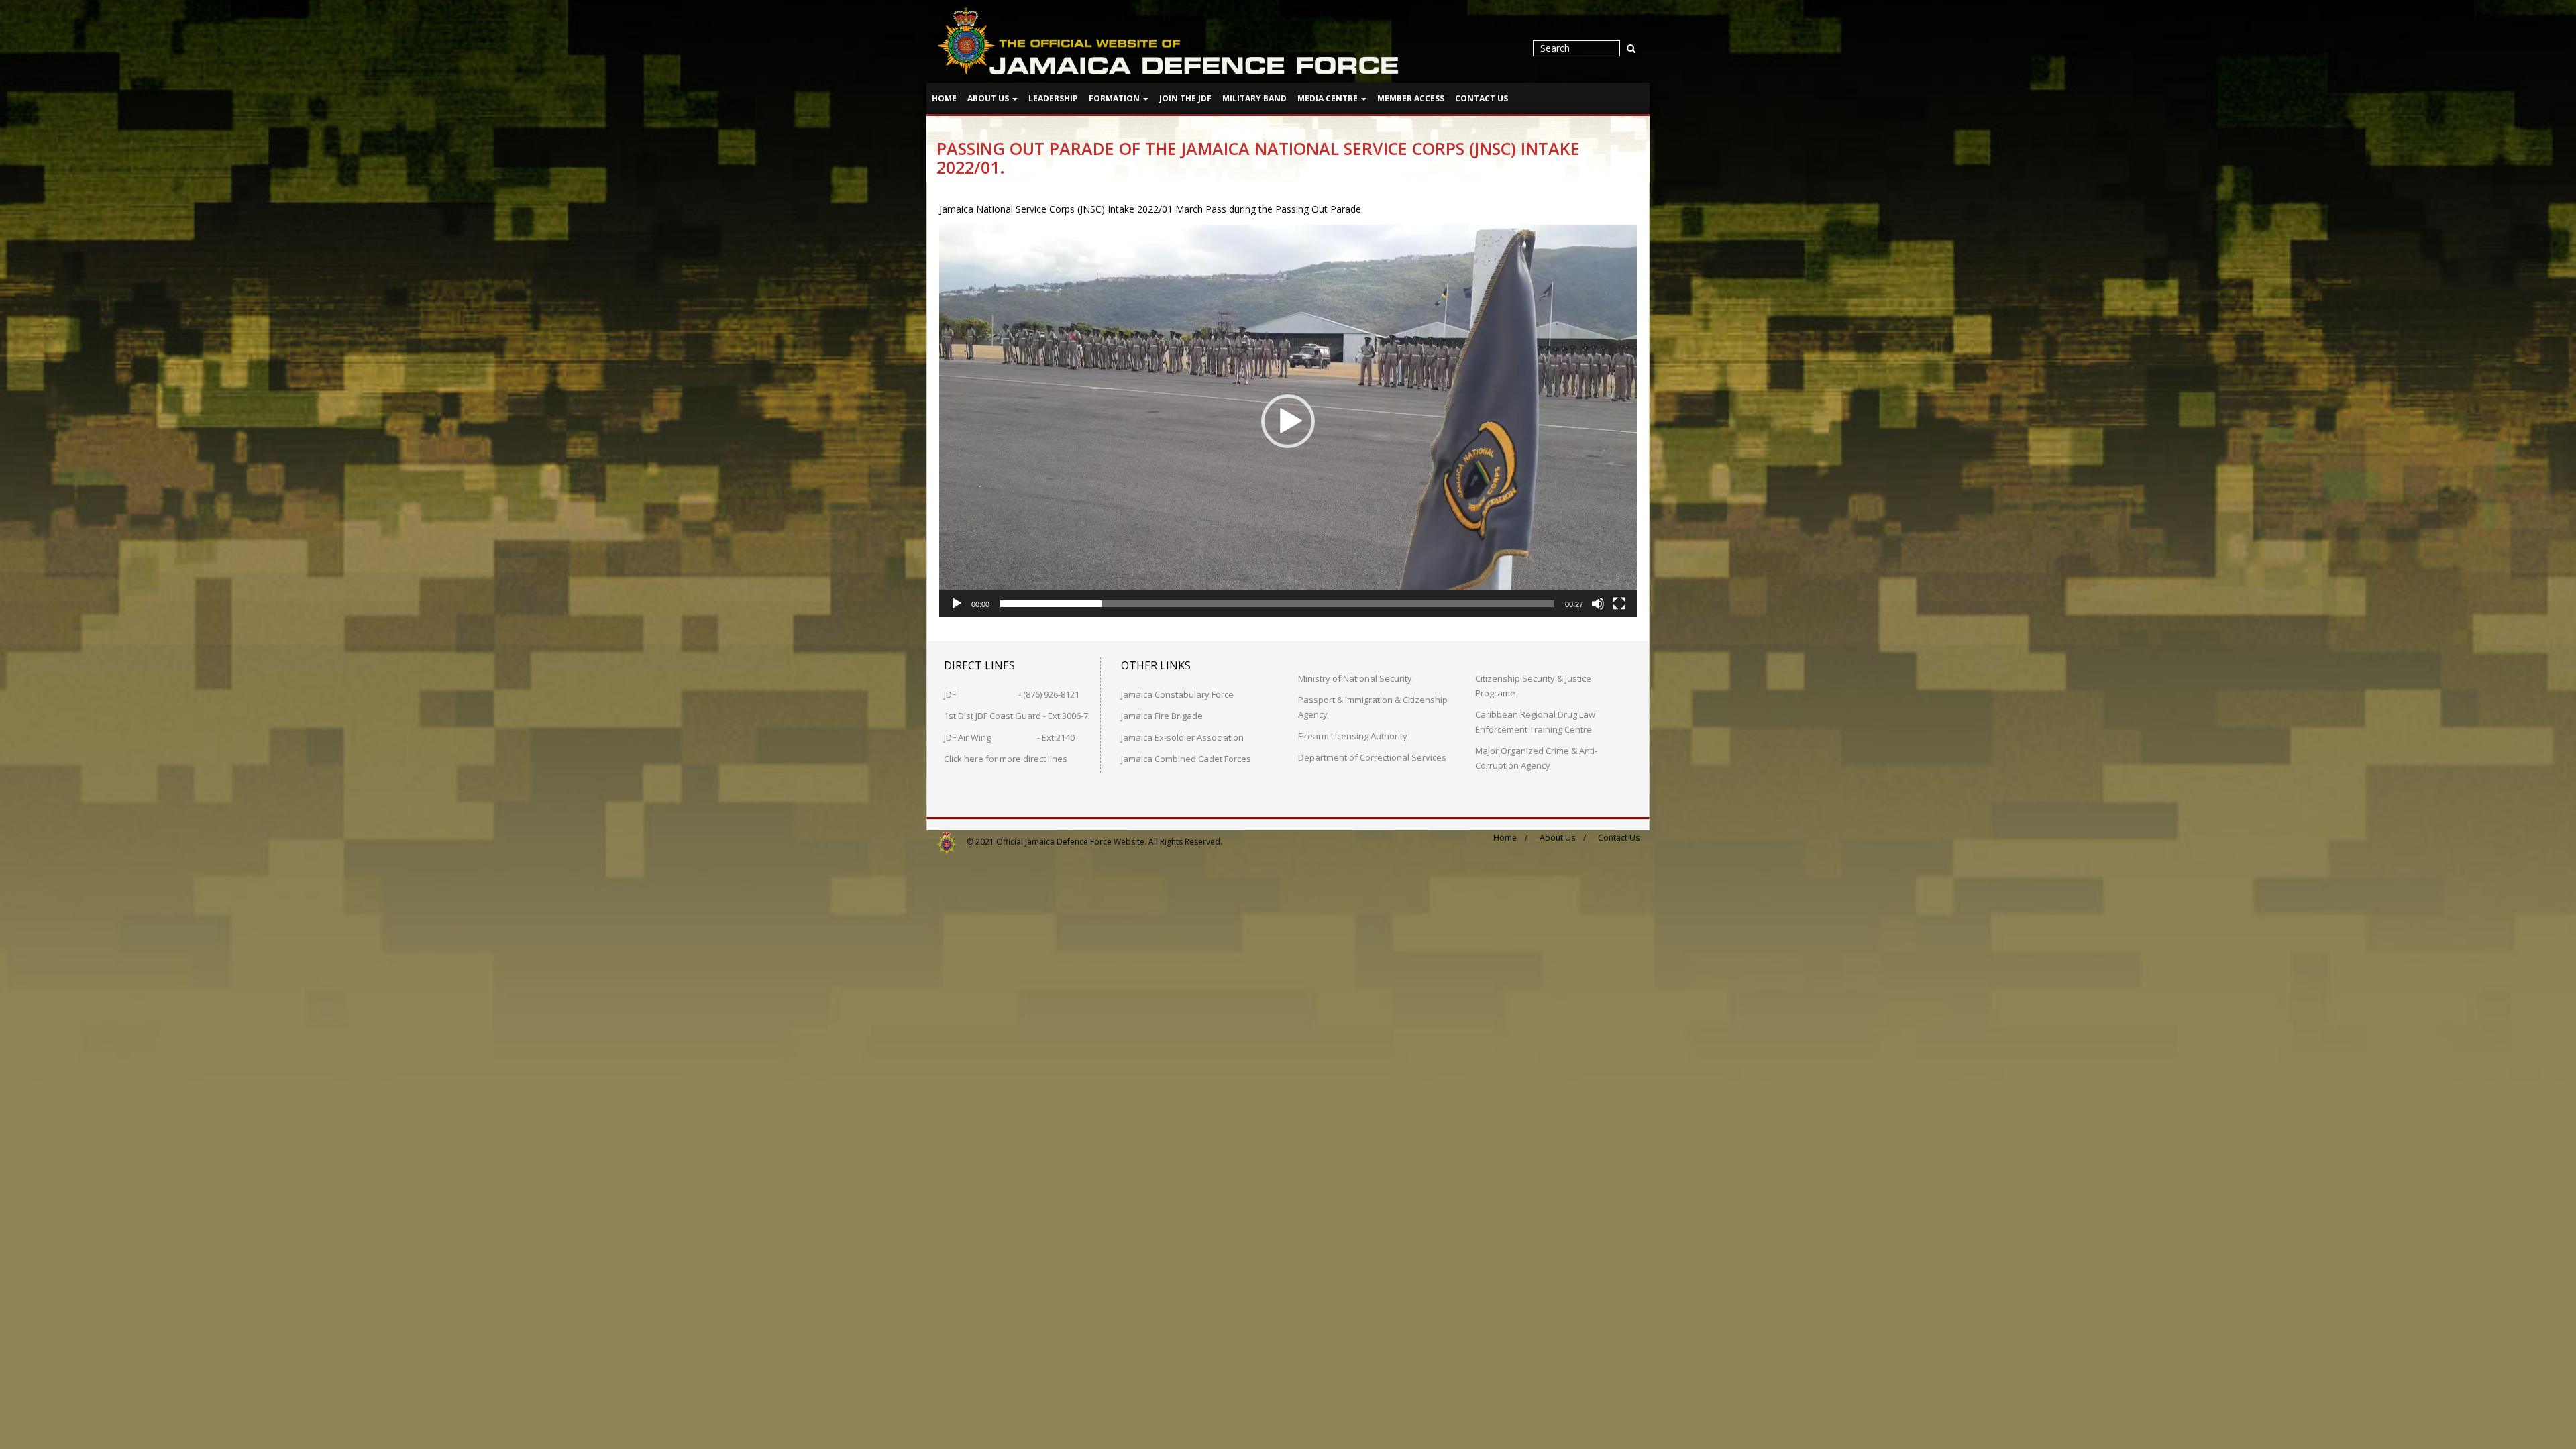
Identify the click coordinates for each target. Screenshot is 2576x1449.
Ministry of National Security (1355, 678)
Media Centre (1329, 98)
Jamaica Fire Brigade (1162, 716)
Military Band (1254, 98)
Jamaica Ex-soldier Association (1182, 737)
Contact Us (1482, 98)
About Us (989, 98)
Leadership (1053, 98)
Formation (1115, 98)
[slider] (1277, 604)
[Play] (957, 604)
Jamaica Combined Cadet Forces (1186, 759)
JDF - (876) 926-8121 (1012, 694)
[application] (1288, 421)
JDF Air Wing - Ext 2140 (1009, 737)
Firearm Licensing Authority (1353, 736)
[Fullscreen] (1619, 604)
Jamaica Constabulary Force (1177, 694)
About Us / (1563, 838)
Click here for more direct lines (1006, 759)
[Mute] (1598, 604)
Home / (1510, 838)
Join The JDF (1185, 98)
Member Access (1411, 98)
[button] (1288, 421)
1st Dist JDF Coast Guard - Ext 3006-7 (1016, 716)
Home (944, 98)
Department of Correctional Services (1372, 757)
